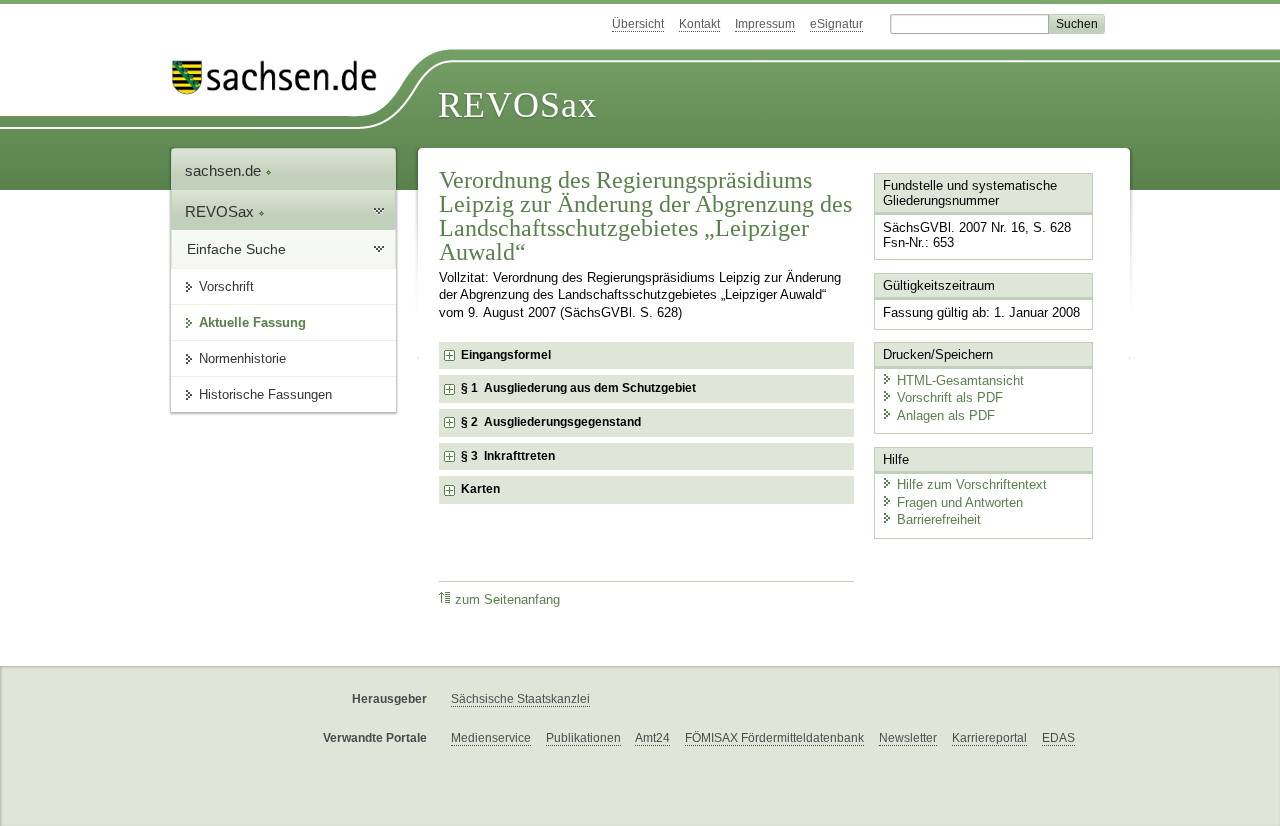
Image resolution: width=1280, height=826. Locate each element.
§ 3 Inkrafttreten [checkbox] (508, 456)
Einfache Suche (236, 249)
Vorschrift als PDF (950, 397)
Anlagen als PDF (946, 415)
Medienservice (491, 738)
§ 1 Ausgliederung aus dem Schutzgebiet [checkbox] (578, 388)
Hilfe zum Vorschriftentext (972, 484)
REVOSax (517, 105)
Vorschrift (226, 286)
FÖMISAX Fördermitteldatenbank (774, 738)
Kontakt (699, 24)
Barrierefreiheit (939, 519)
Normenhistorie (242, 358)
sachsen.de (225, 170)
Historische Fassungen (265, 394)
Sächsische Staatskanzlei (520, 699)
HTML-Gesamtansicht (960, 380)
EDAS (1058, 738)
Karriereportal (989, 738)
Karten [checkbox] (480, 489)
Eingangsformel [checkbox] (506, 355)
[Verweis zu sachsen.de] (282, 77)
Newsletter (908, 738)
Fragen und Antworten (960, 502)
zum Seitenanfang (507, 600)
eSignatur (836, 24)
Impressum (765, 24)
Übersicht (638, 24)
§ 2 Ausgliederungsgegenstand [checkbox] (551, 422)
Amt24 (652, 738)
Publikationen (583, 738)
